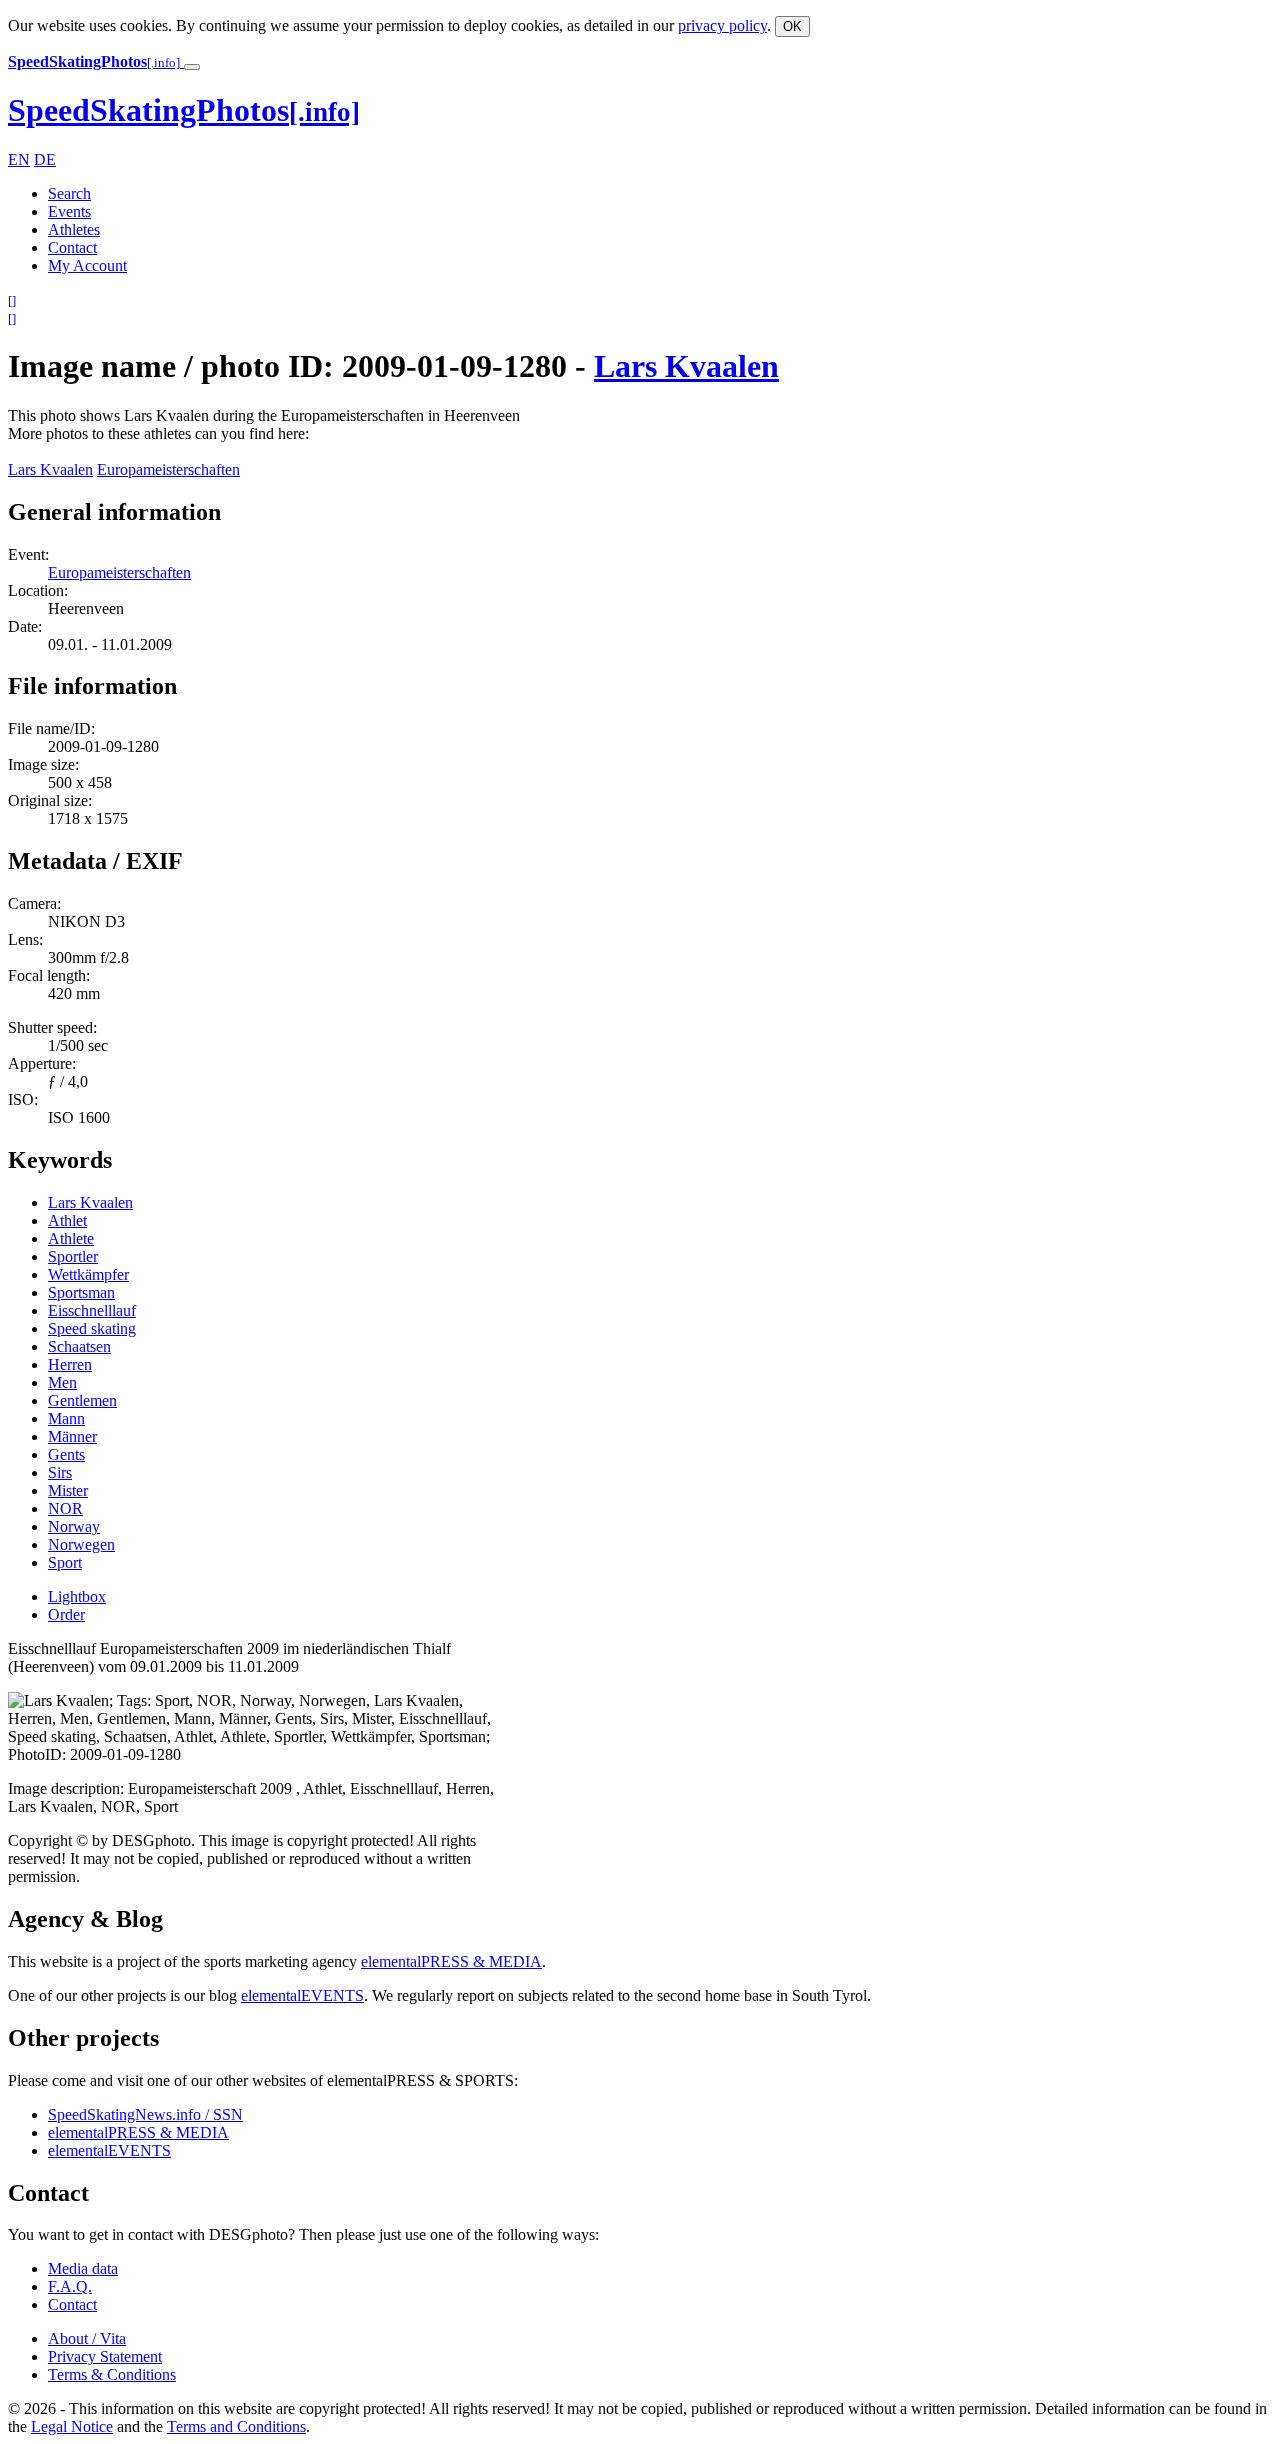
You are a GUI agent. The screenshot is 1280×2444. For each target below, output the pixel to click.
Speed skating (92, 1328)
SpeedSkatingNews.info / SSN (145, 2114)
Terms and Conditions (236, 2426)
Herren (70, 1364)
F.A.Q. (70, 2286)
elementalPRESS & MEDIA (451, 1961)
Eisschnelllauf (92, 1310)
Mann (66, 1418)
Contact (72, 247)
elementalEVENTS (302, 1995)
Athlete (71, 1238)
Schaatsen (79, 1346)
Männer (72, 1436)
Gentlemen (82, 1400)
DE (45, 159)
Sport (65, 1562)
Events (69, 211)
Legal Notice (72, 2426)
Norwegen (81, 1544)
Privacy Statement (105, 2356)
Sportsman (81, 1292)
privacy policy (722, 25)
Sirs (60, 1472)
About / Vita (87, 2338)
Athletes (74, 229)
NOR (65, 1508)
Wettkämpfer (88, 1274)
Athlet (67, 1220)
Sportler (73, 1256)
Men (62, 1382)
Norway (74, 1526)
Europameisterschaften (168, 469)
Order (66, 1614)
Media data (83, 2268)
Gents (66, 1454)
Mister (68, 1490)
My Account (87, 265)
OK (792, 26)
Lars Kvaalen (686, 366)
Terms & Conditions (112, 2374)
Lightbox (77, 1596)
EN (19, 159)
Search (69, 193)
